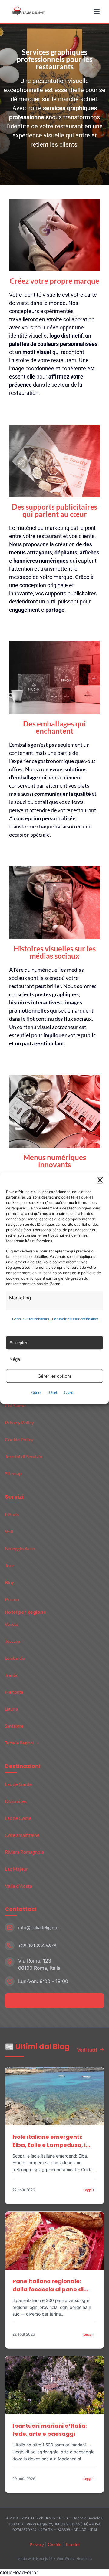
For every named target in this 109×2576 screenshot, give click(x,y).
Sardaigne (14, 1726)
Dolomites (16, 1801)
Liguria (11, 1709)
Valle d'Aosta (18, 1886)
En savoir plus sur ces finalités (75, 1319)
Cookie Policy (19, 1439)
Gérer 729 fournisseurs (31, 1319)
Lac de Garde (18, 1784)
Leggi (87, 2190)
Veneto (12, 1624)
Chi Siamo (15, 1405)
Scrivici (51, 2001)
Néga (15, 1359)
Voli (9, 1531)
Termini (72, 2544)
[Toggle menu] (97, 12)
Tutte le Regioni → (22, 1743)
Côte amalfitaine (22, 1835)
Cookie (54, 2544)
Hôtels (12, 1515)
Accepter (18, 1343)
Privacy (37, 2544)
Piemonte (14, 1692)
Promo (12, 1599)
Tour (10, 1565)
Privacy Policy (19, 1422)
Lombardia (15, 1658)
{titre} (36, 1392)
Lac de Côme (18, 1818)
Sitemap (13, 1473)
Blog (10, 1582)
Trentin (12, 1675)
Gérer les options (55, 1376)
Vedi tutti (87, 2050)
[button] (100, 1180)
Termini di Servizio (24, 1456)
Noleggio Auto (20, 1548)
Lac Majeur (16, 1869)
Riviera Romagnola (24, 1852)
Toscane (12, 1641)
